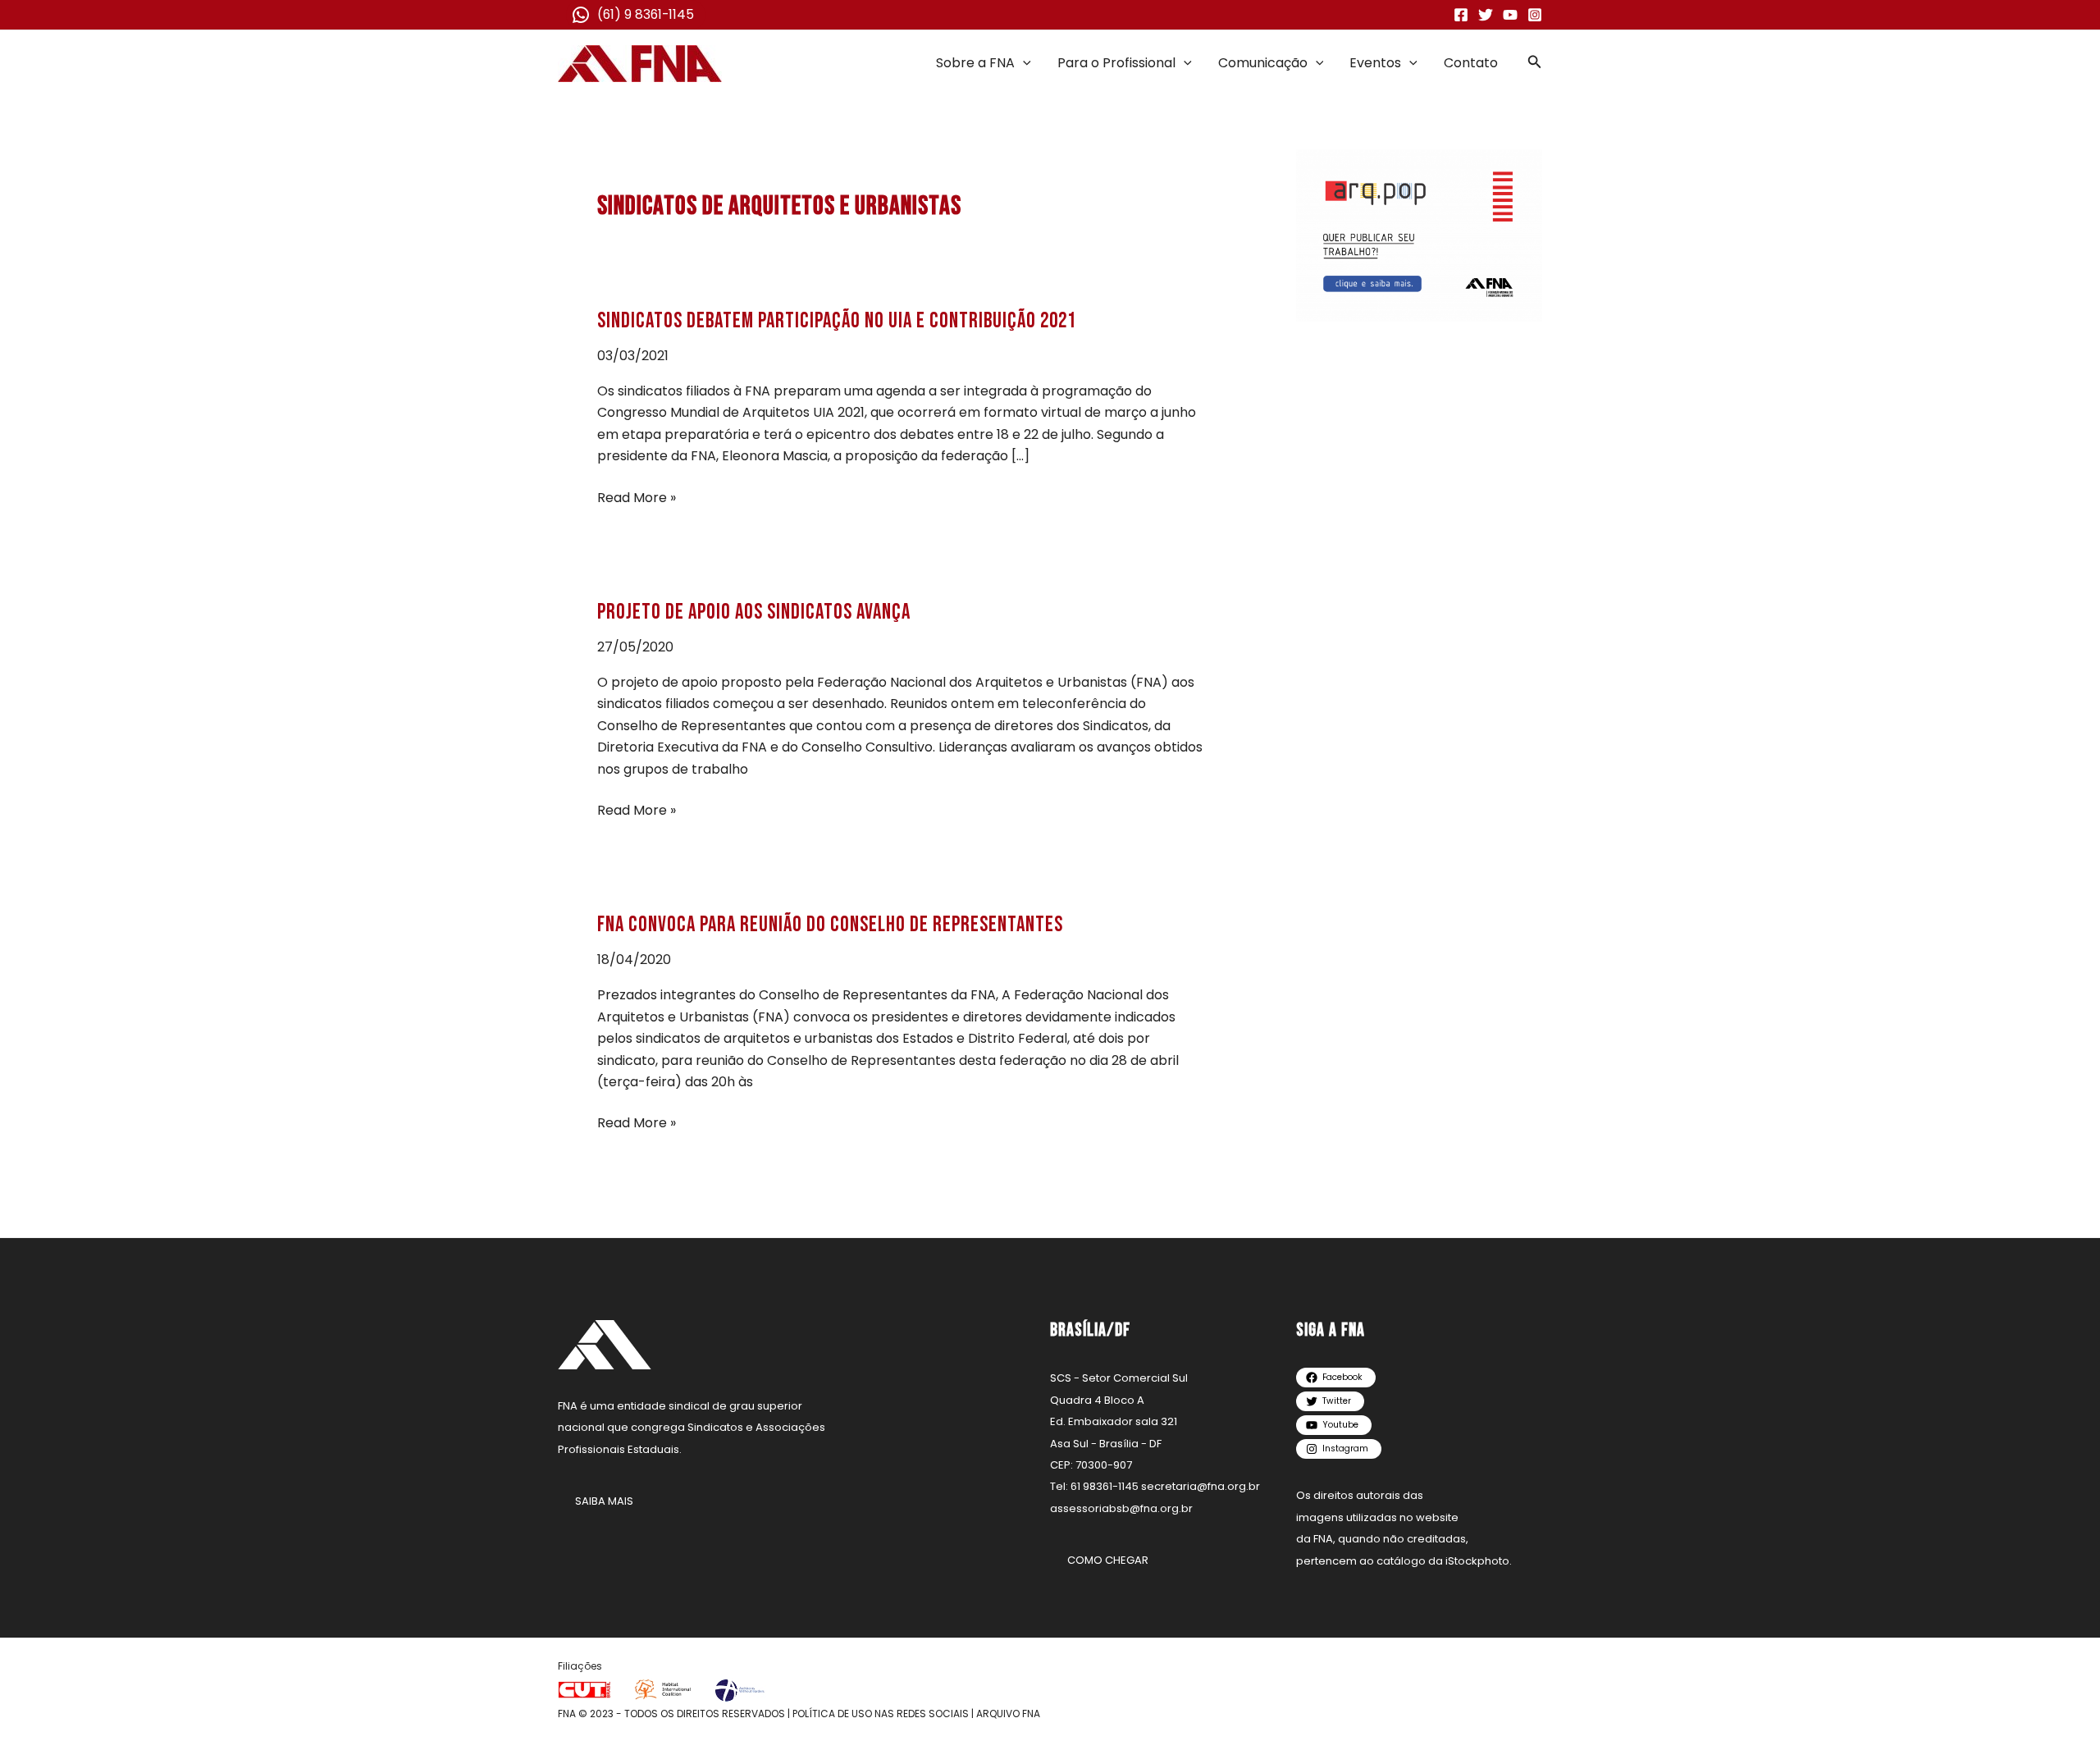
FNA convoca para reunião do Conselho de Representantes (830, 925)
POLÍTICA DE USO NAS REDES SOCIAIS (881, 1714)
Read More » (637, 497)
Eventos (1375, 63)
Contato (1471, 63)
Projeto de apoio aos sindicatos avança (754, 612)
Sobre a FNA (975, 63)
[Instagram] (1535, 15)
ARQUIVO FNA (1008, 1714)
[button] (1023, 63)
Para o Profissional (1116, 63)
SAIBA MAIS (604, 1501)
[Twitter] (1486, 15)
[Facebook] (1461, 15)
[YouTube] (1510, 15)
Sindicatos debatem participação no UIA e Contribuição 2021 (837, 321)
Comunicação (1263, 63)
